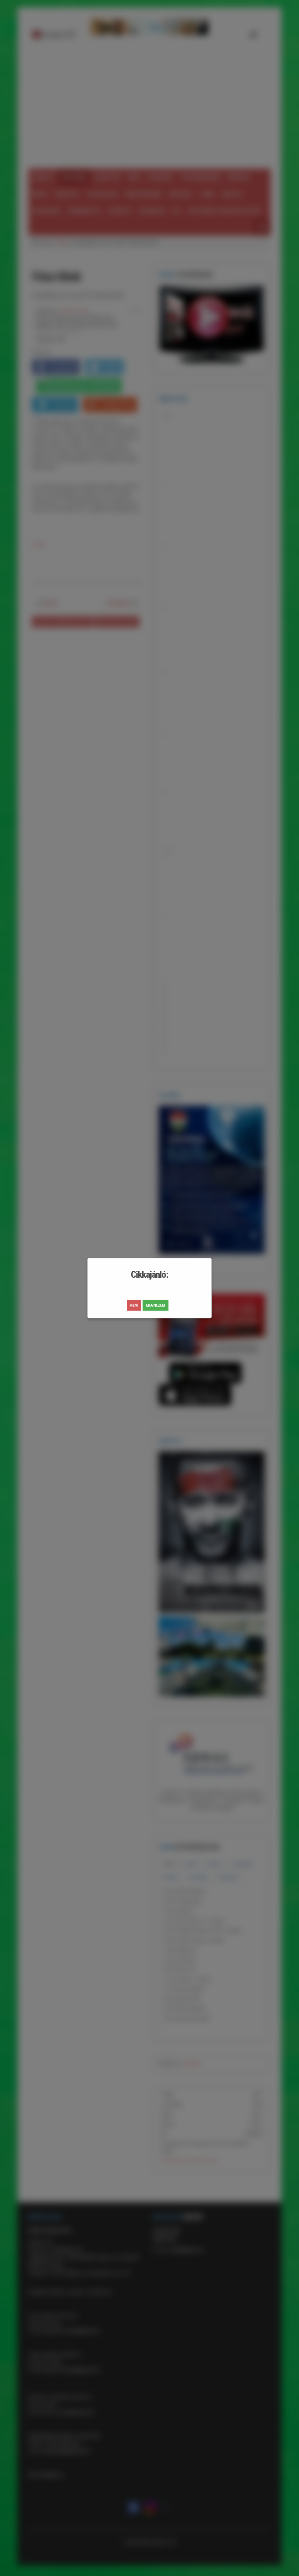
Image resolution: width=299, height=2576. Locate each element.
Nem (134, 1305)
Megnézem (156, 1305)
